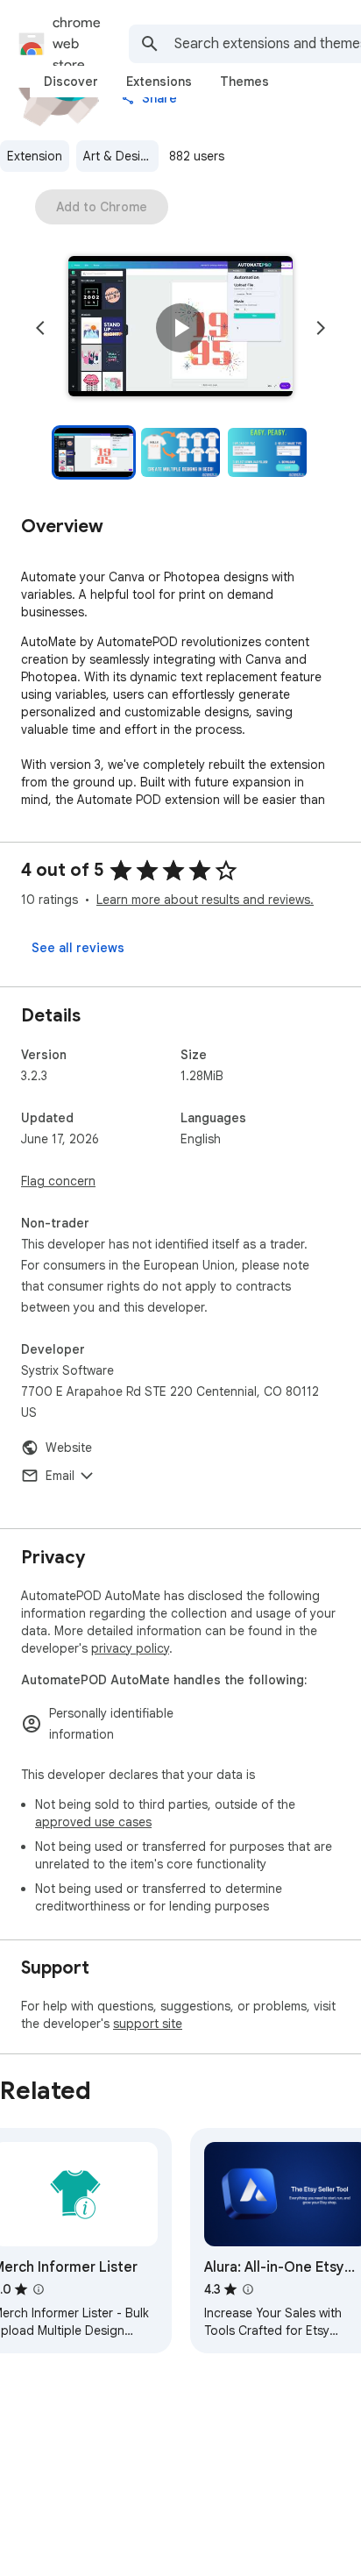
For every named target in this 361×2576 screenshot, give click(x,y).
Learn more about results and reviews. (205, 900)
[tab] (71, 82)
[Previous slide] (40, 328)
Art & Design (119, 156)
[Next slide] (321, 328)
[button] (180, 328)
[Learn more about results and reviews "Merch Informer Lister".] (39, 2289)
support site (148, 2024)
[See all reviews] (78, 948)
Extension (35, 156)
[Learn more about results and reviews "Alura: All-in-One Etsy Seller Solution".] (248, 2289)
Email (60, 1476)
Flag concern (58, 1181)
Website (69, 1448)
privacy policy (130, 1648)
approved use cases (93, 1822)
